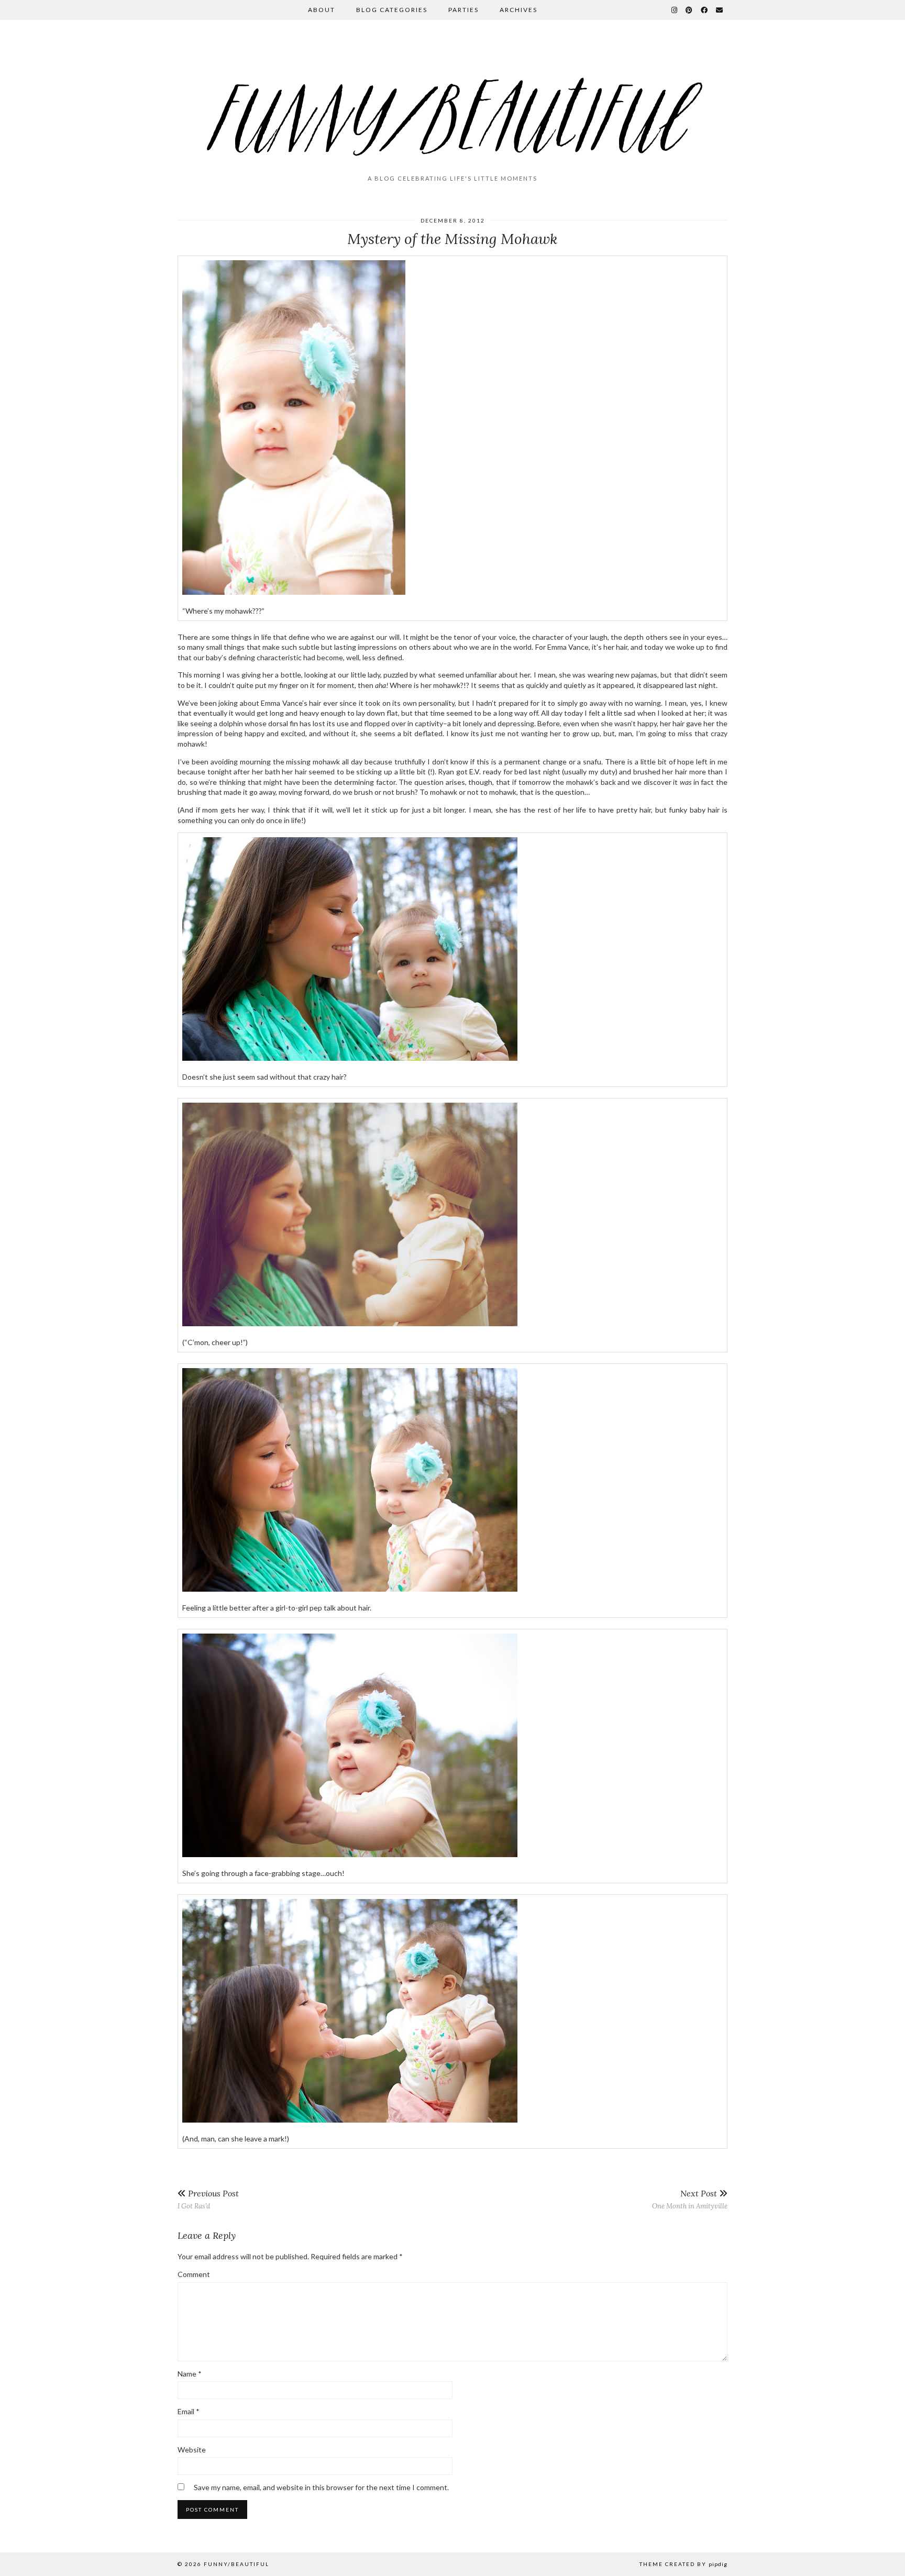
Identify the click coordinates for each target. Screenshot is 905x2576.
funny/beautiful (236, 2564)
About (322, 10)
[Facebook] (705, 10)
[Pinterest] (689, 10)
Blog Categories (392, 10)
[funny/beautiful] (452, 102)
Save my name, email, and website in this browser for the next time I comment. (321, 2487)
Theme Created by (683, 2564)
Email (189, 2411)
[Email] (720, 10)
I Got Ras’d (208, 2199)
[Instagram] (675, 10)
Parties (463, 10)
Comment (194, 2274)
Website (192, 2450)
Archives (518, 10)
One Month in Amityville (690, 2199)
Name (190, 2374)
